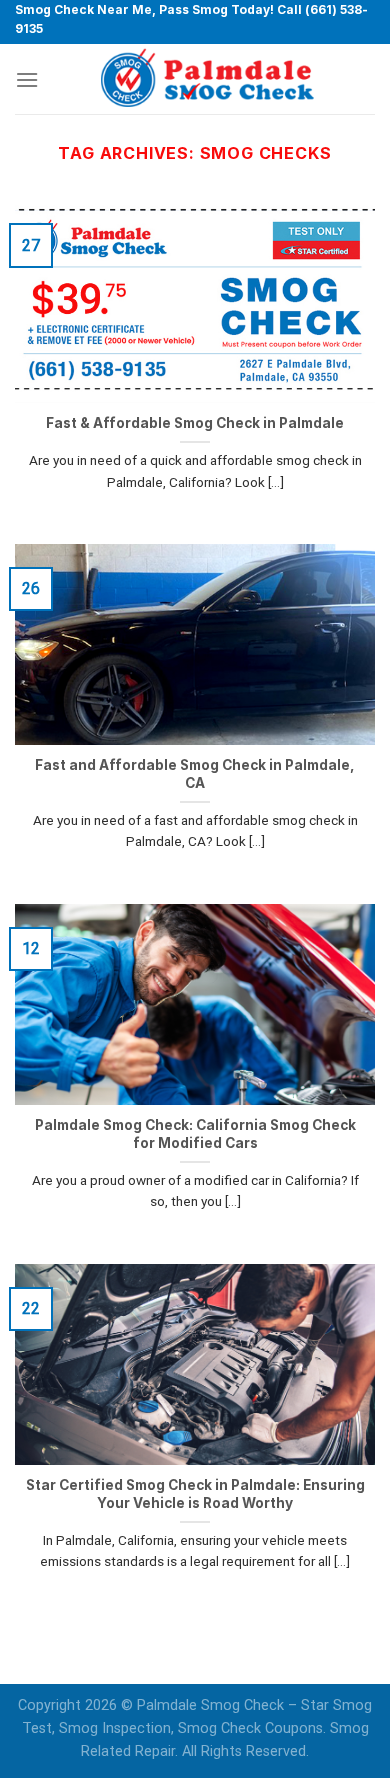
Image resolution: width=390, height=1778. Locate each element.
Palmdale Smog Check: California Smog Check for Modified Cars (195, 1134)
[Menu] (27, 79)
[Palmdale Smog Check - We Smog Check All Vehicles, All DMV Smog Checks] (207, 79)
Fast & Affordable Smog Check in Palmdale (195, 423)
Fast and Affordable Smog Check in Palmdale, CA (195, 774)
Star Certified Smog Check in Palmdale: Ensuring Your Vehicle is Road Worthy (195, 1494)
